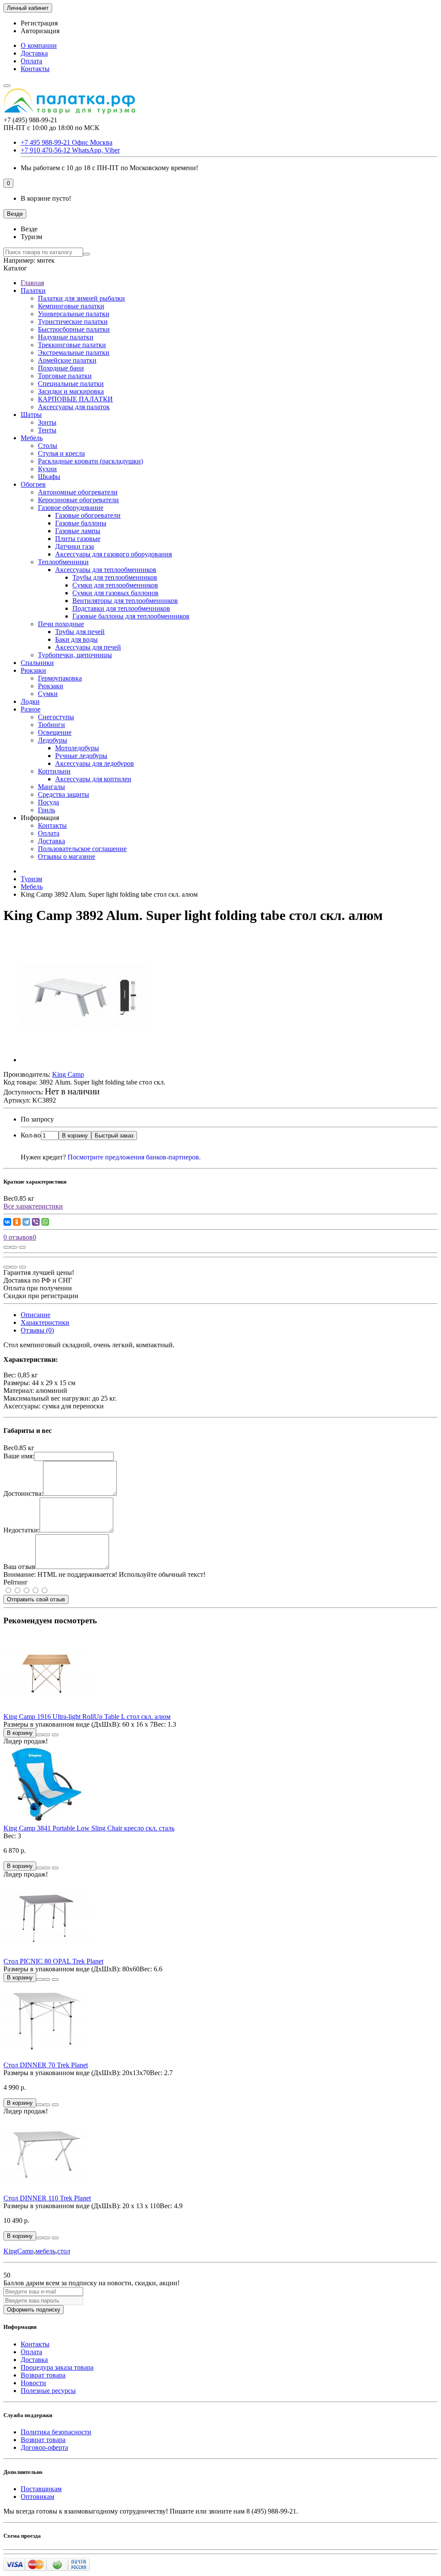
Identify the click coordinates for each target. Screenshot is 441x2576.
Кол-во (31, 1135)
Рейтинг (16, 1582)
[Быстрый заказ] (40, 1735)
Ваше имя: (19, 1456)
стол (64, 2251)
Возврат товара (43, 2375)
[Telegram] (26, 1222)
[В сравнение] (22, 1247)
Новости (33, 2383)
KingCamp (19, 2251)
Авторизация (40, 31)
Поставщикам (41, 2489)
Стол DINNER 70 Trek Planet (46, 2065)
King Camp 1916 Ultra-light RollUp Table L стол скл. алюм (87, 1717)
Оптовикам (37, 2497)
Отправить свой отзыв (36, 1599)
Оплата (31, 61)
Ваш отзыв (19, 1567)
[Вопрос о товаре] (7, 1247)
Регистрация (39, 23)
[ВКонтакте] (7, 1222)
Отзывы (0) (37, 1330)
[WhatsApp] (45, 1222)
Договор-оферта (44, 2447)
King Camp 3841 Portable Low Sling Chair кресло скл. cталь (89, 1828)
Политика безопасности (56, 2432)
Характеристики (45, 1322)
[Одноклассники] (17, 1222)
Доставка (34, 53)
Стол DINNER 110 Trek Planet (47, 2198)
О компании (39, 45)
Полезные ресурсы (48, 2391)
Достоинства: (23, 1493)
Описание (36, 1315)
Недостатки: (22, 1530)
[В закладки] (14, 1247)
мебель (45, 2251)
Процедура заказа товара (57, 2367)
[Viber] (36, 1222)
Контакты (35, 69)
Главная (32, 283)
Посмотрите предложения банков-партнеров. (134, 1157)
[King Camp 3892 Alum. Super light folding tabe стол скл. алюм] (85, 1060)
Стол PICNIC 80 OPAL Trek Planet (53, 1961)
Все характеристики (33, 1206)
